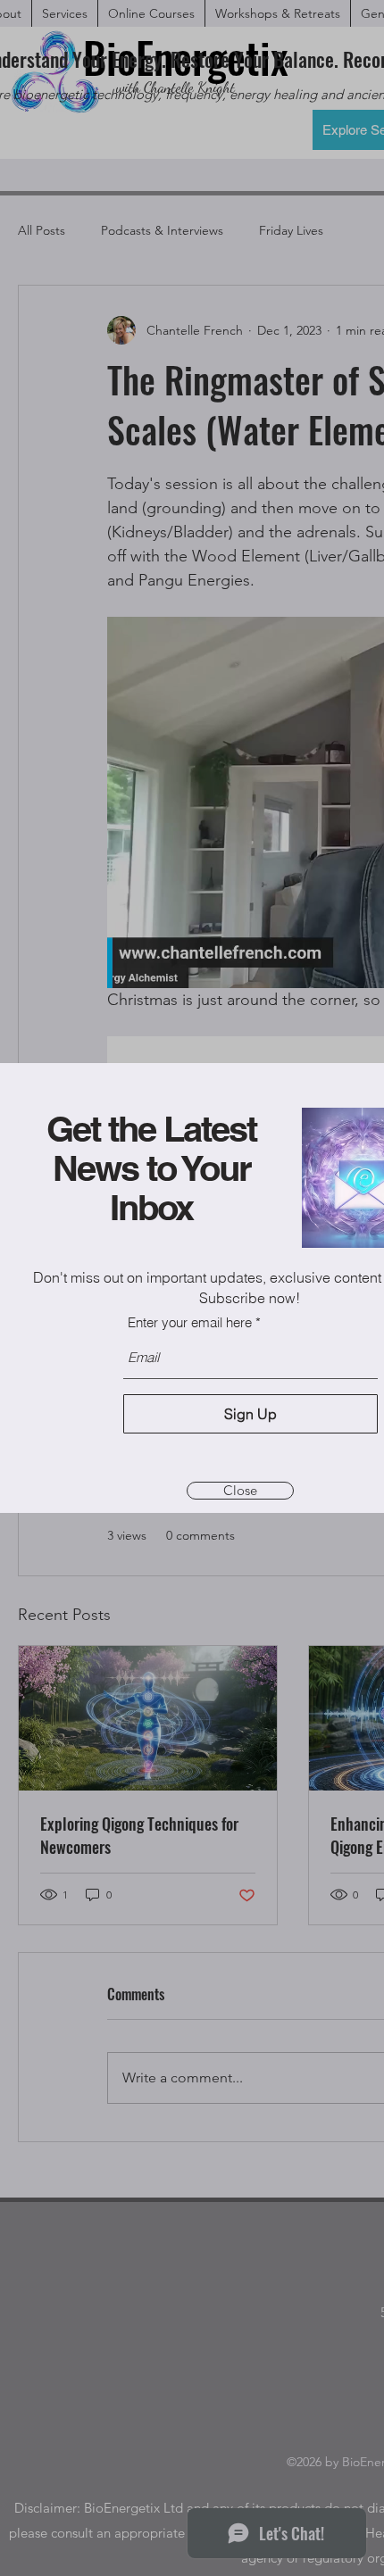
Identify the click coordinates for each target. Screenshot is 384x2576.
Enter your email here (190, 1322)
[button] (240, 1491)
